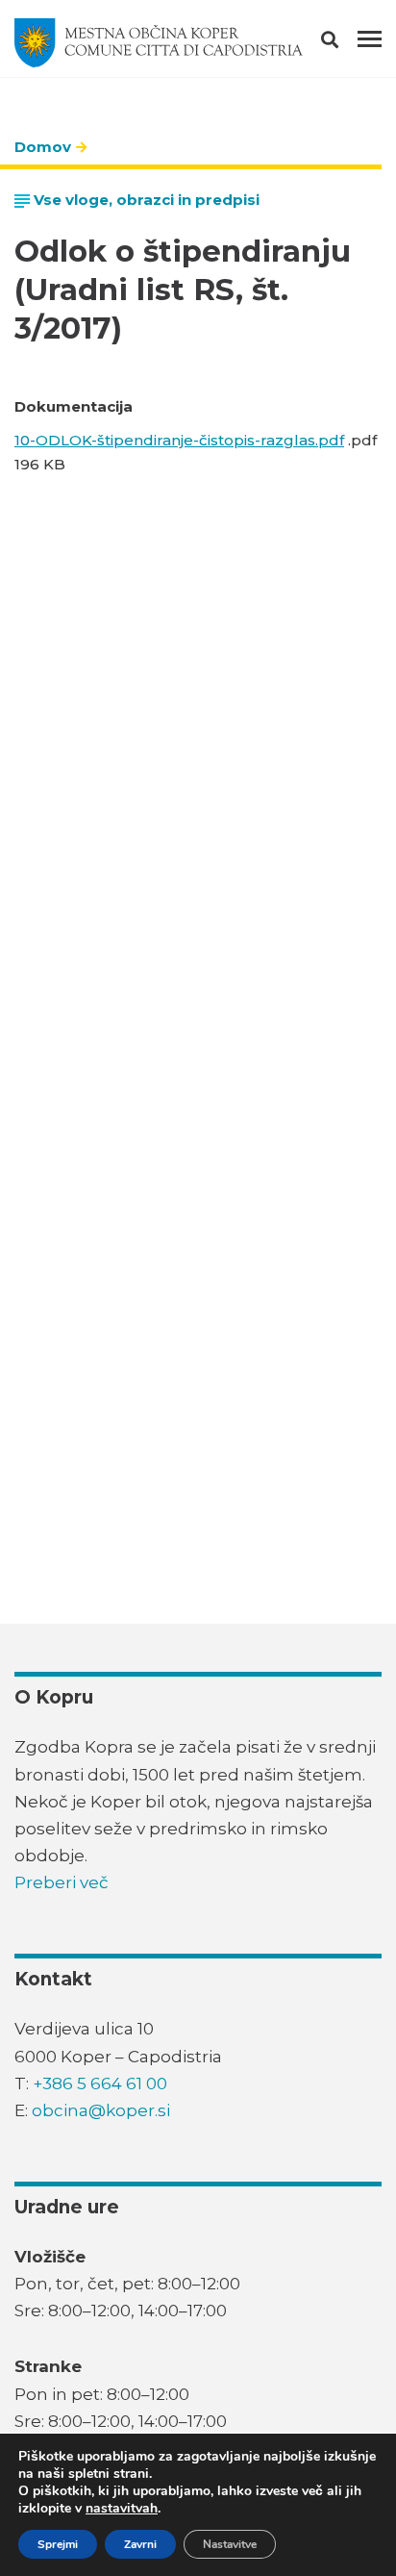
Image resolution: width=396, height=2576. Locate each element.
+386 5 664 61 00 (100, 2084)
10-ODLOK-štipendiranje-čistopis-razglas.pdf (179, 440)
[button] (346, 43)
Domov (43, 147)
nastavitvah (122, 2509)
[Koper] (159, 43)
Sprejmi (58, 2544)
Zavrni (140, 2544)
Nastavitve (230, 2544)
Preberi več (62, 1882)
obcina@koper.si (101, 2110)
